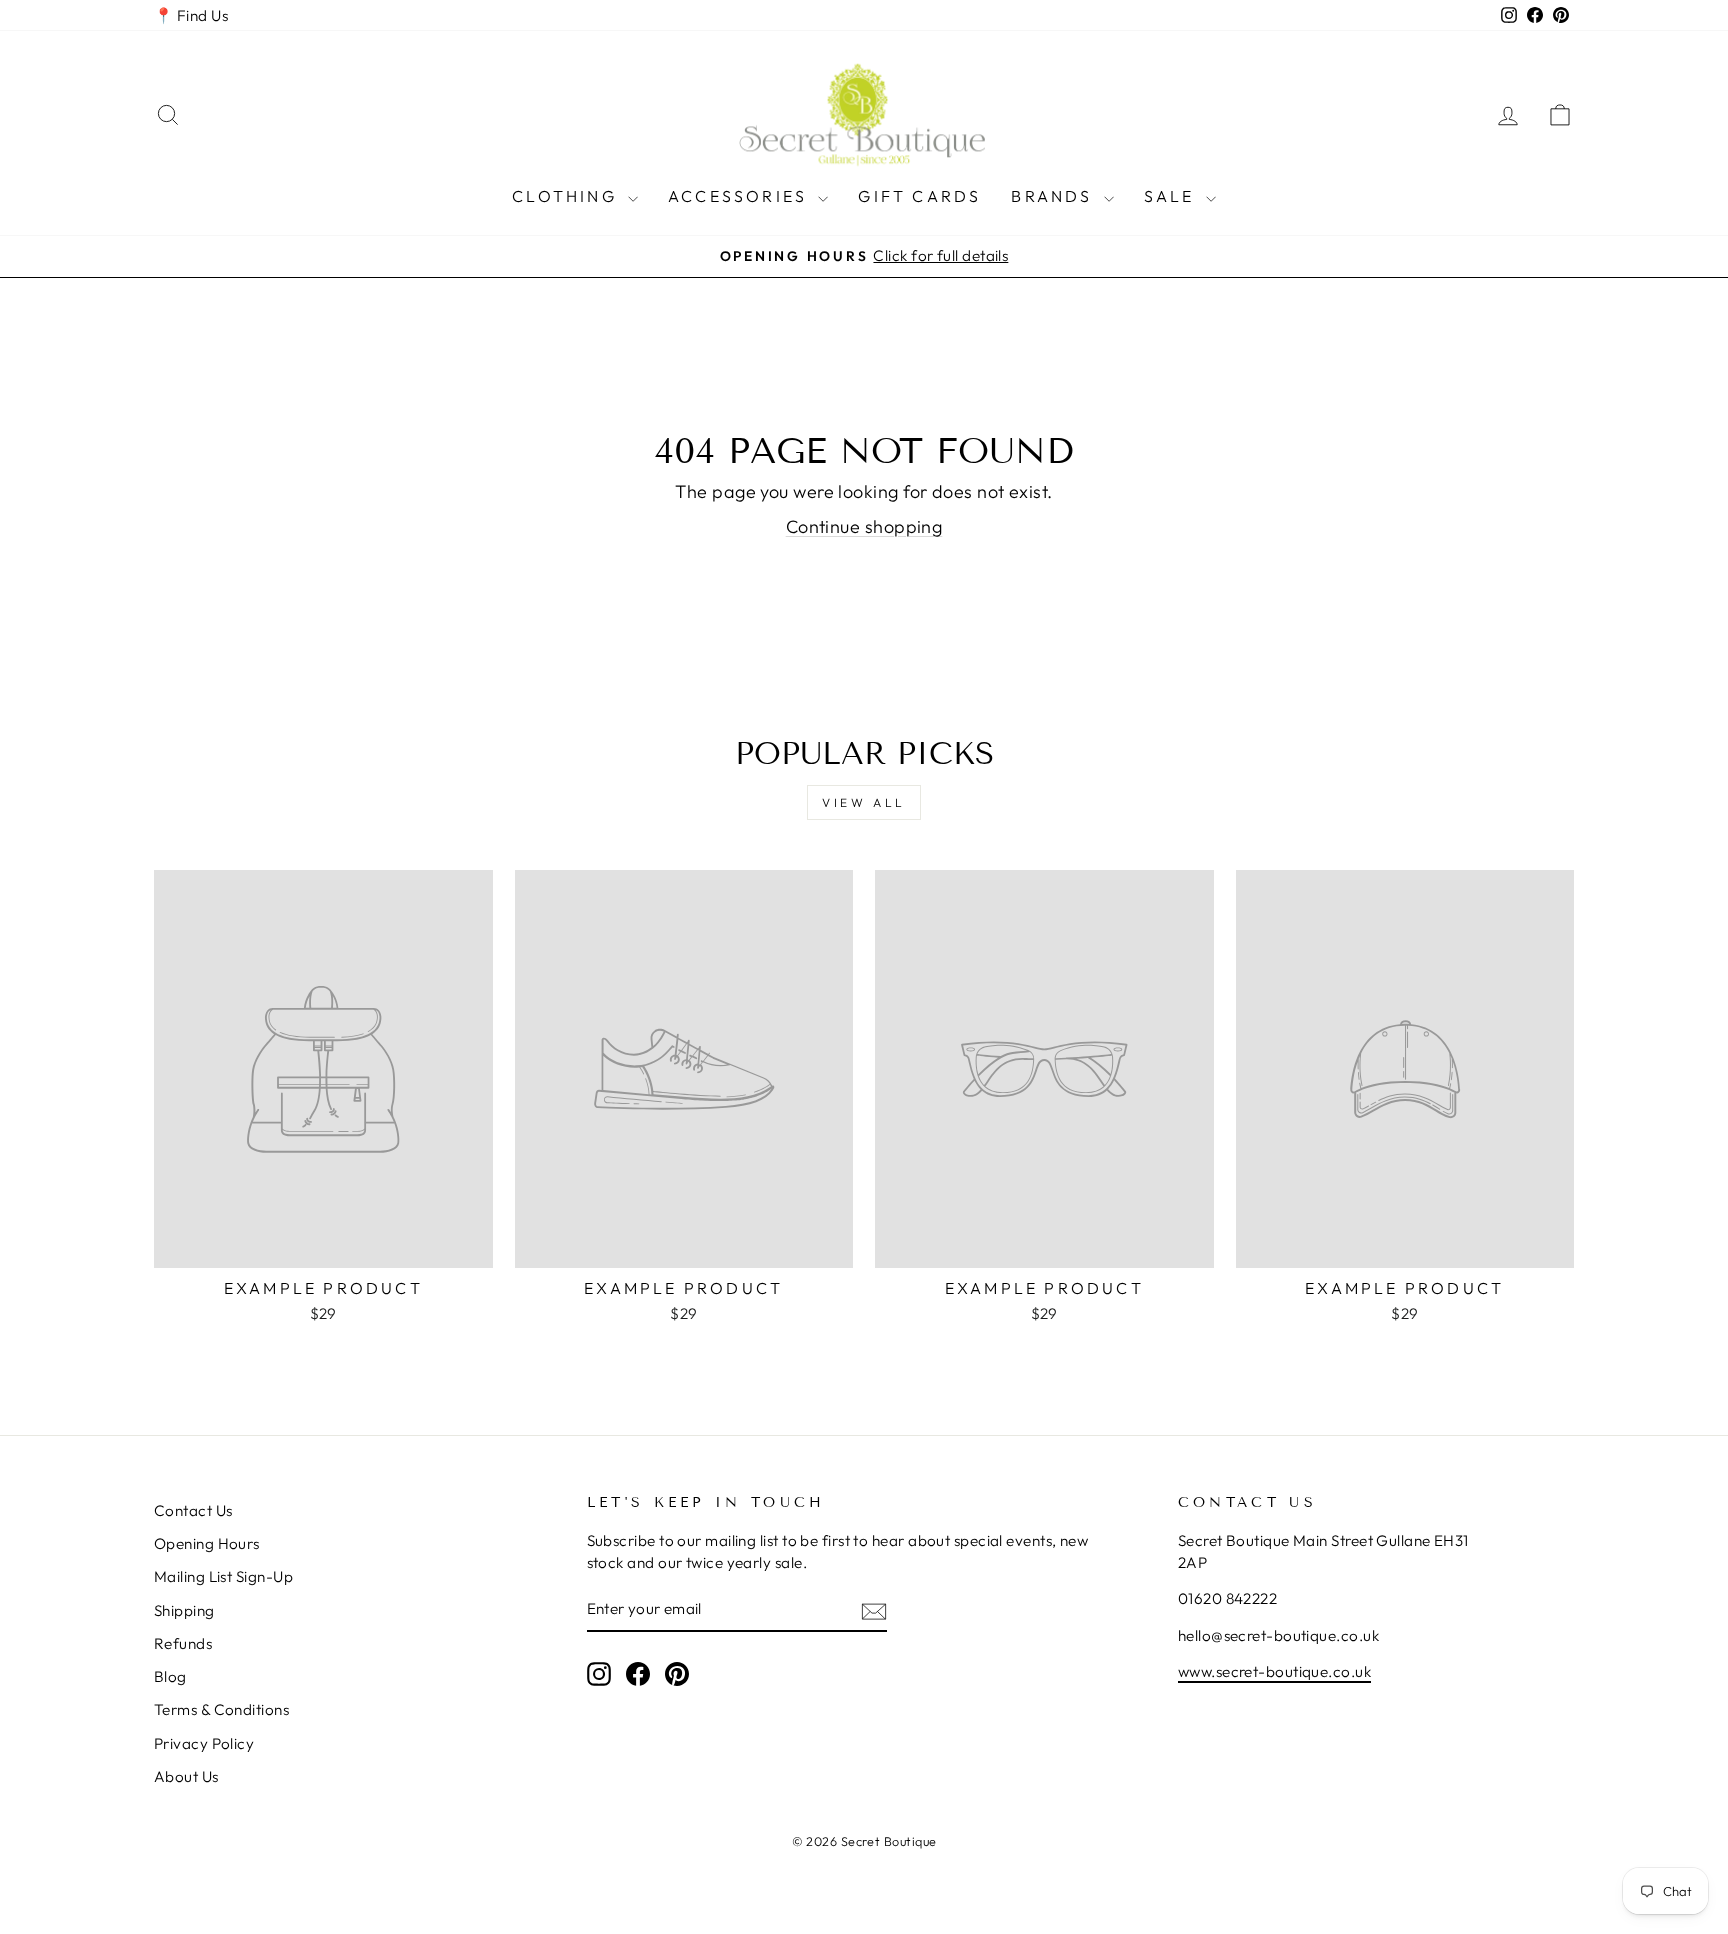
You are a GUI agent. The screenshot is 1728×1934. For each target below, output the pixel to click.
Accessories (740, 196)
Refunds (183, 1643)
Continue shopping (864, 526)
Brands (1054, 196)
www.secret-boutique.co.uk (1274, 1671)
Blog (170, 1676)
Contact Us (193, 1510)
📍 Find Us (191, 15)
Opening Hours (207, 1543)
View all (864, 802)
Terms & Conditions (221, 1709)
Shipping (184, 1610)
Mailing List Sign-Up (223, 1576)
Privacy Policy (204, 1743)
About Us (186, 1776)
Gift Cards (919, 196)
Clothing (567, 196)
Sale (1172, 196)
